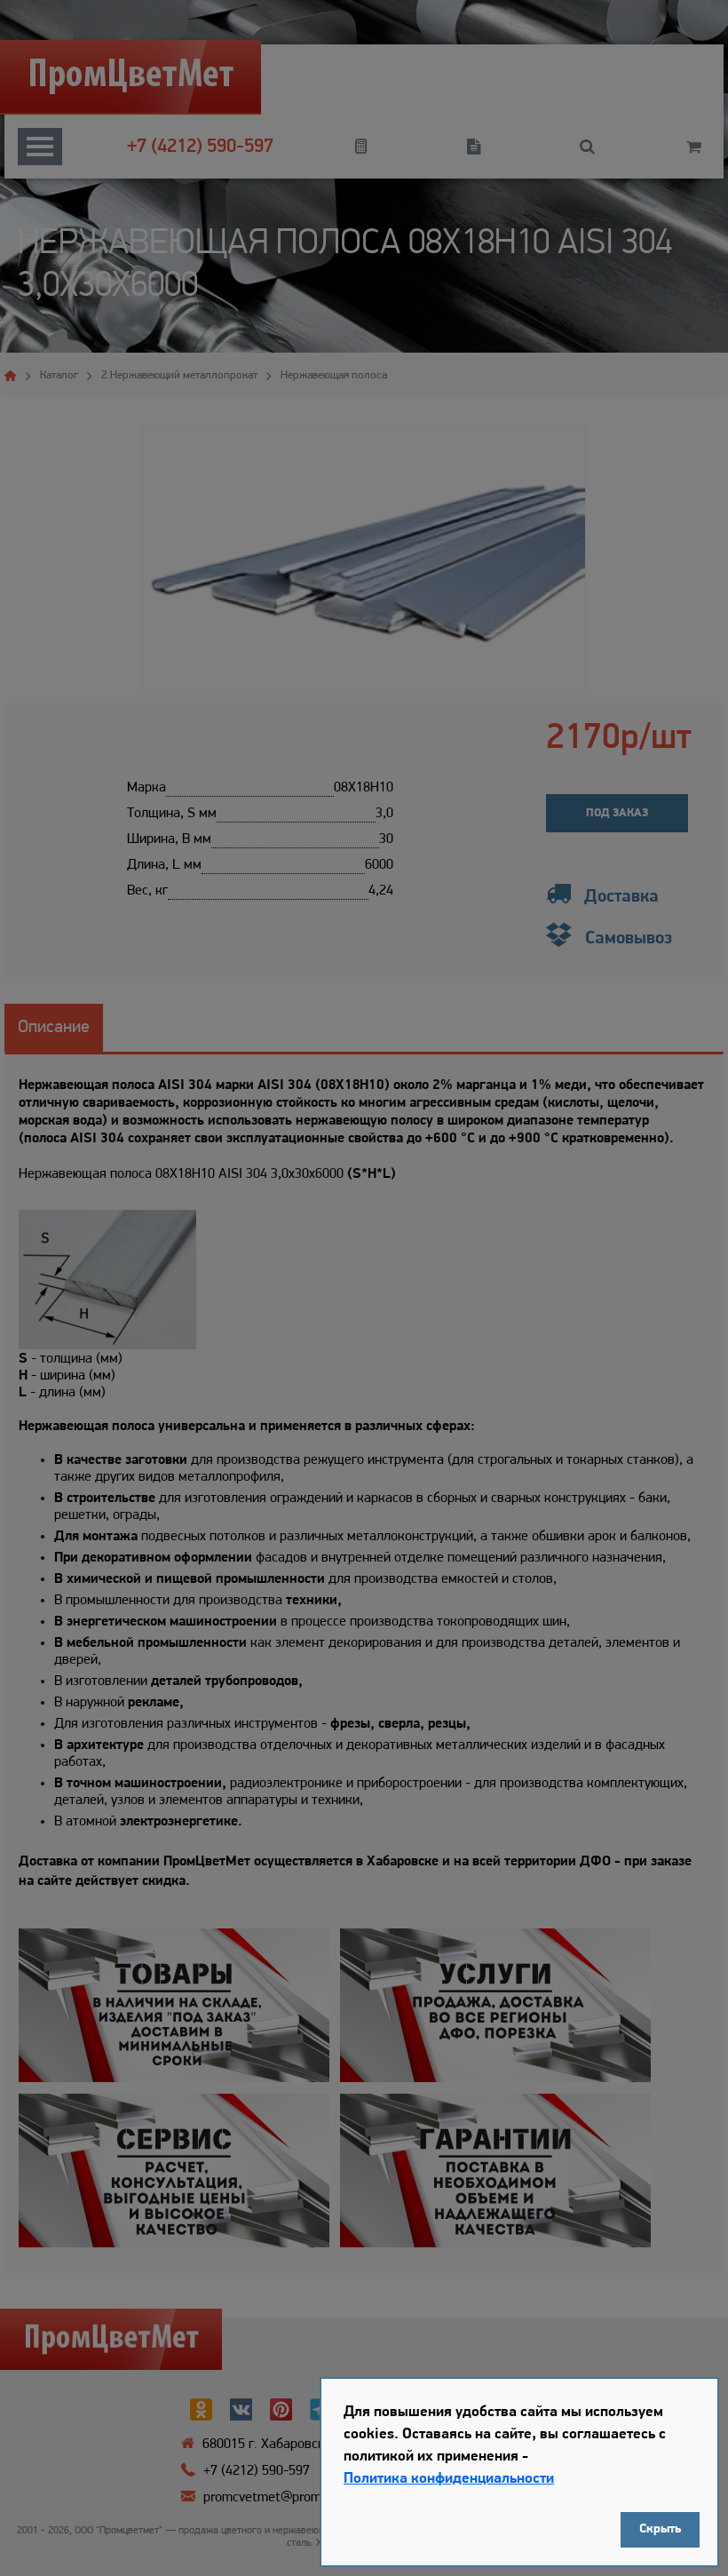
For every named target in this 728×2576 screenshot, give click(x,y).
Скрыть (660, 2529)
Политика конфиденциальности (449, 2479)
